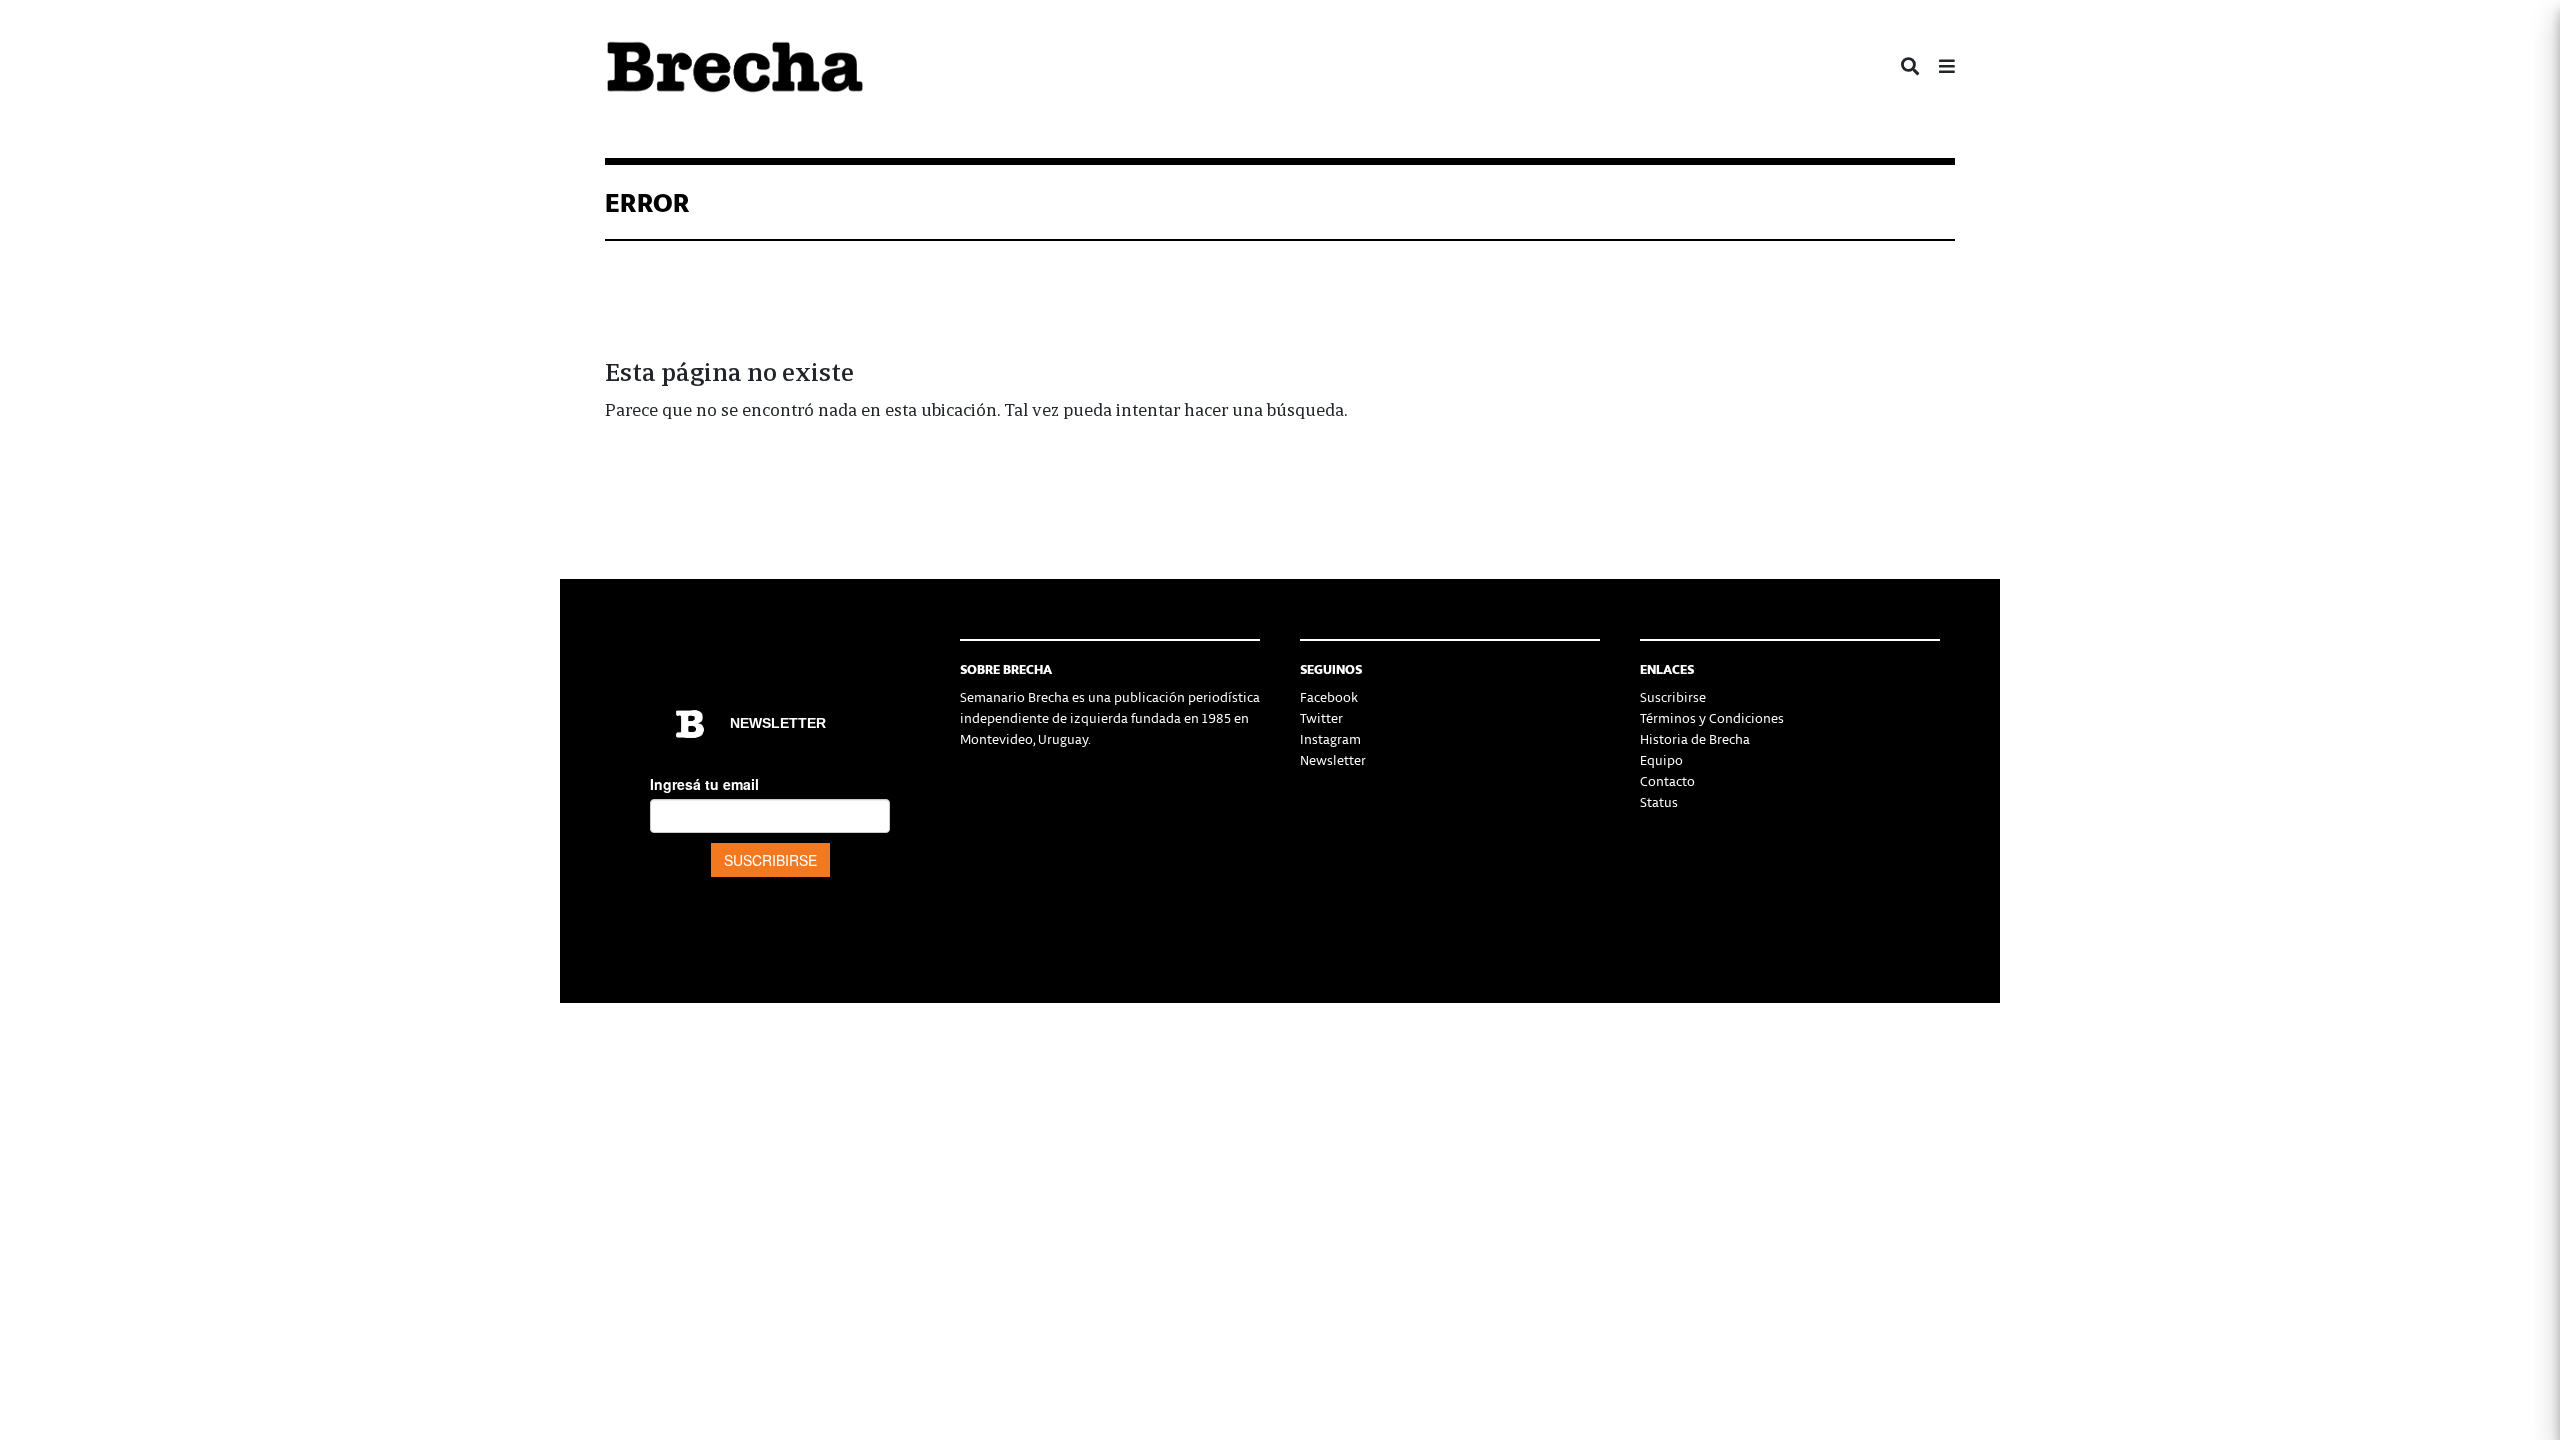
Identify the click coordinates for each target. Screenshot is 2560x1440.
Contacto (1667, 780)
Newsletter (1333, 759)
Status (1659, 801)
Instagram (1330, 738)
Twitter (1321, 717)
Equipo (1661, 759)
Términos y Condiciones (1712, 717)
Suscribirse (1673, 696)
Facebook (1329, 696)
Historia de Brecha (1695, 738)
